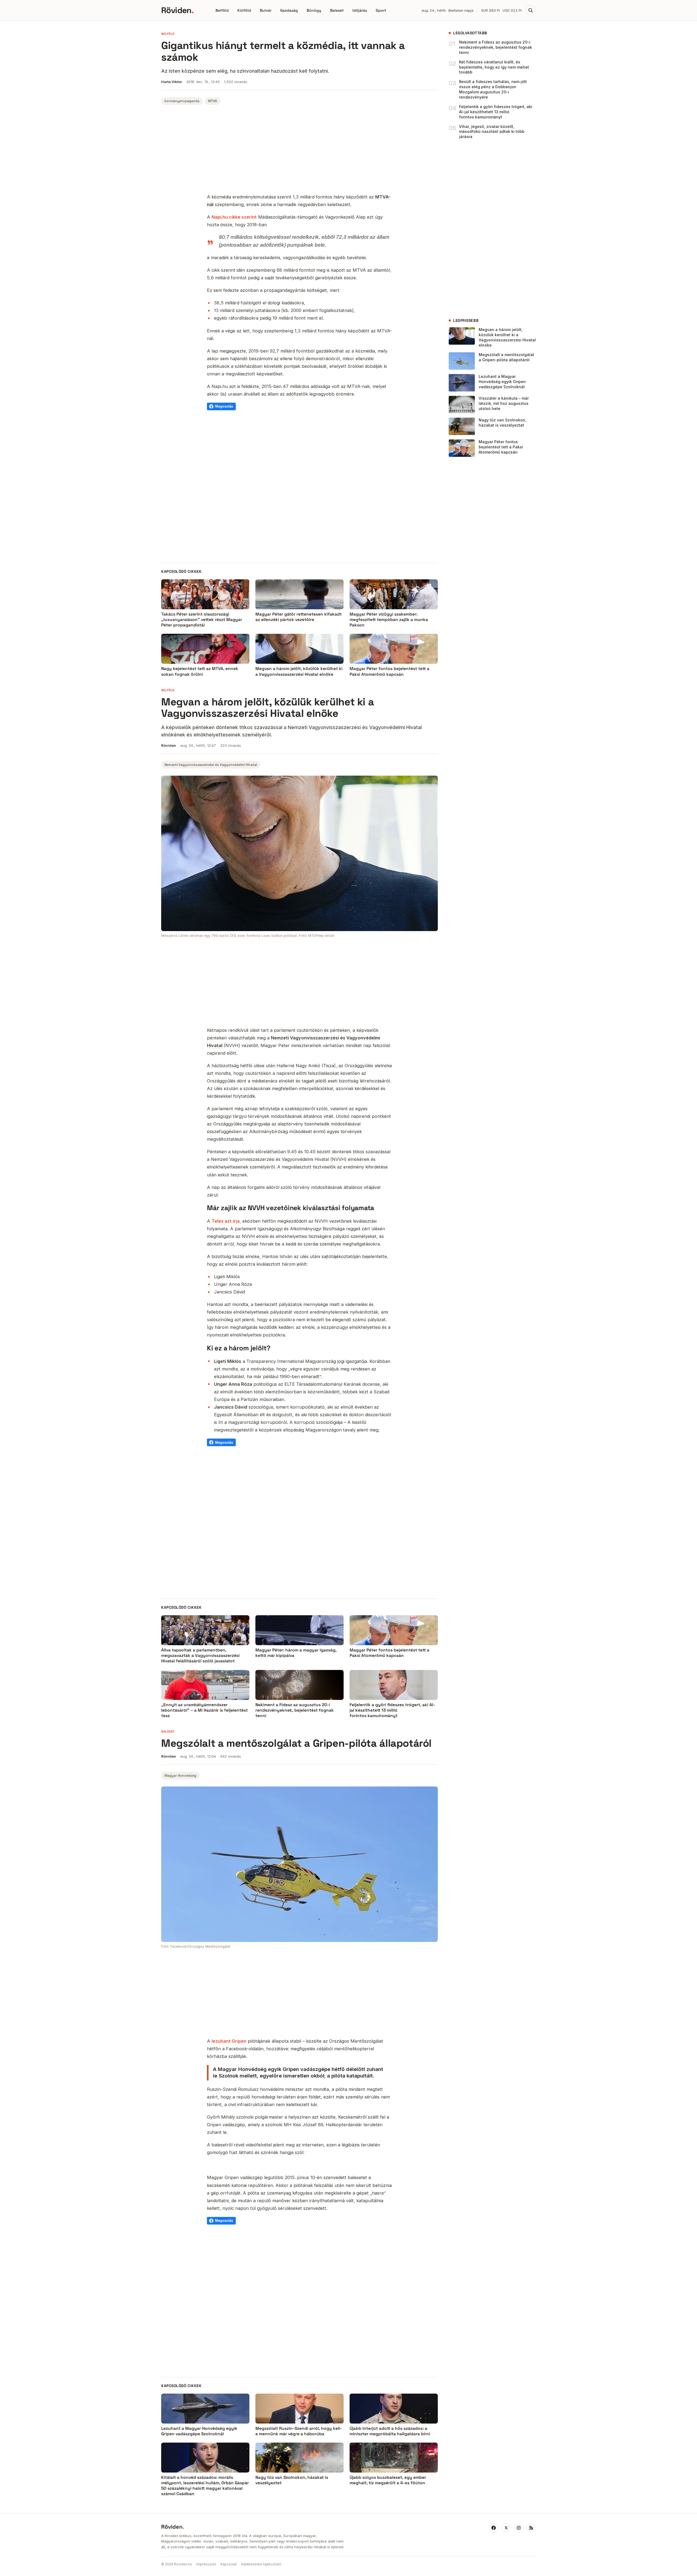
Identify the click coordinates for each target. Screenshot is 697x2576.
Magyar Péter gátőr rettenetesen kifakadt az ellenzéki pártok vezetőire (299, 617)
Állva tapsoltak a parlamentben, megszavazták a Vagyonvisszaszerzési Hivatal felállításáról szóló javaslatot (200, 1656)
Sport (381, 10)
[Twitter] (506, 2528)
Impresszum (206, 2564)
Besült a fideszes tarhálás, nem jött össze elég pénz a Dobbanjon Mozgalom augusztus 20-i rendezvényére (493, 89)
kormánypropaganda (182, 101)
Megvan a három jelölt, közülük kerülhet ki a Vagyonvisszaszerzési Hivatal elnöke (299, 671)
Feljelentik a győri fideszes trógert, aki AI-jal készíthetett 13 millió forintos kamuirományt (496, 112)
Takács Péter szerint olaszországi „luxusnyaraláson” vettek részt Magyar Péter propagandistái (202, 620)
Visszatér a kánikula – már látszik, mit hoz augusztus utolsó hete (504, 403)
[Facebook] (494, 2528)
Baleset (337, 10)
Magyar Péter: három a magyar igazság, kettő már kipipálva (296, 1653)
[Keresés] (531, 10)
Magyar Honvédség (180, 1776)
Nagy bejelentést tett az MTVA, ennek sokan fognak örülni (200, 671)
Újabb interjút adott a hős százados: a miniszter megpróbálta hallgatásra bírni (390, 2431)
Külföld (244, 10)
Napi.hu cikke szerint (234, 217)
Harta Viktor (172, 82)
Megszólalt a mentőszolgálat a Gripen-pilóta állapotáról (506, 357)
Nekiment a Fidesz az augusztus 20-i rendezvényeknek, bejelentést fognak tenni (496, 47)
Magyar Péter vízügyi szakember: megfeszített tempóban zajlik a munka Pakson (389, 620)
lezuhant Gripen (229, 2041)
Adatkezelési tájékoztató (261, 2564)
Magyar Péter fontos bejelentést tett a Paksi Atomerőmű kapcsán (389, 671)
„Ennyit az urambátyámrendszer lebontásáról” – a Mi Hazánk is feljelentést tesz (204, 1710)
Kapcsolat (229, 2564)
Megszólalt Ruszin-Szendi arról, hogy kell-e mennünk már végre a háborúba (299, 2431)
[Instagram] (519, 2528)
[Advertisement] (299, 150)
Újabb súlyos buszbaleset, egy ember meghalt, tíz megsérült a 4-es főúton (388, 2480)
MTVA (213, 101)
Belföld (222, 10)
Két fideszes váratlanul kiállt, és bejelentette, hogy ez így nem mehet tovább (494, 67)
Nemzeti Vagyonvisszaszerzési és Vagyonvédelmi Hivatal (211, 765)
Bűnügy (314, 10)
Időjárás (360, 10)
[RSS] (531, 2528)
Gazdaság (289, 10)
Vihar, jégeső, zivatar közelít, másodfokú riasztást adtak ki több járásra (492, 132)
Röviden (177, 10)
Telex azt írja (226, 1221)
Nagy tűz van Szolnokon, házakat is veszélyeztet (502, 423)
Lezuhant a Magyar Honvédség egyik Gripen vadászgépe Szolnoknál (502, 382)
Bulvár (266, 10)
